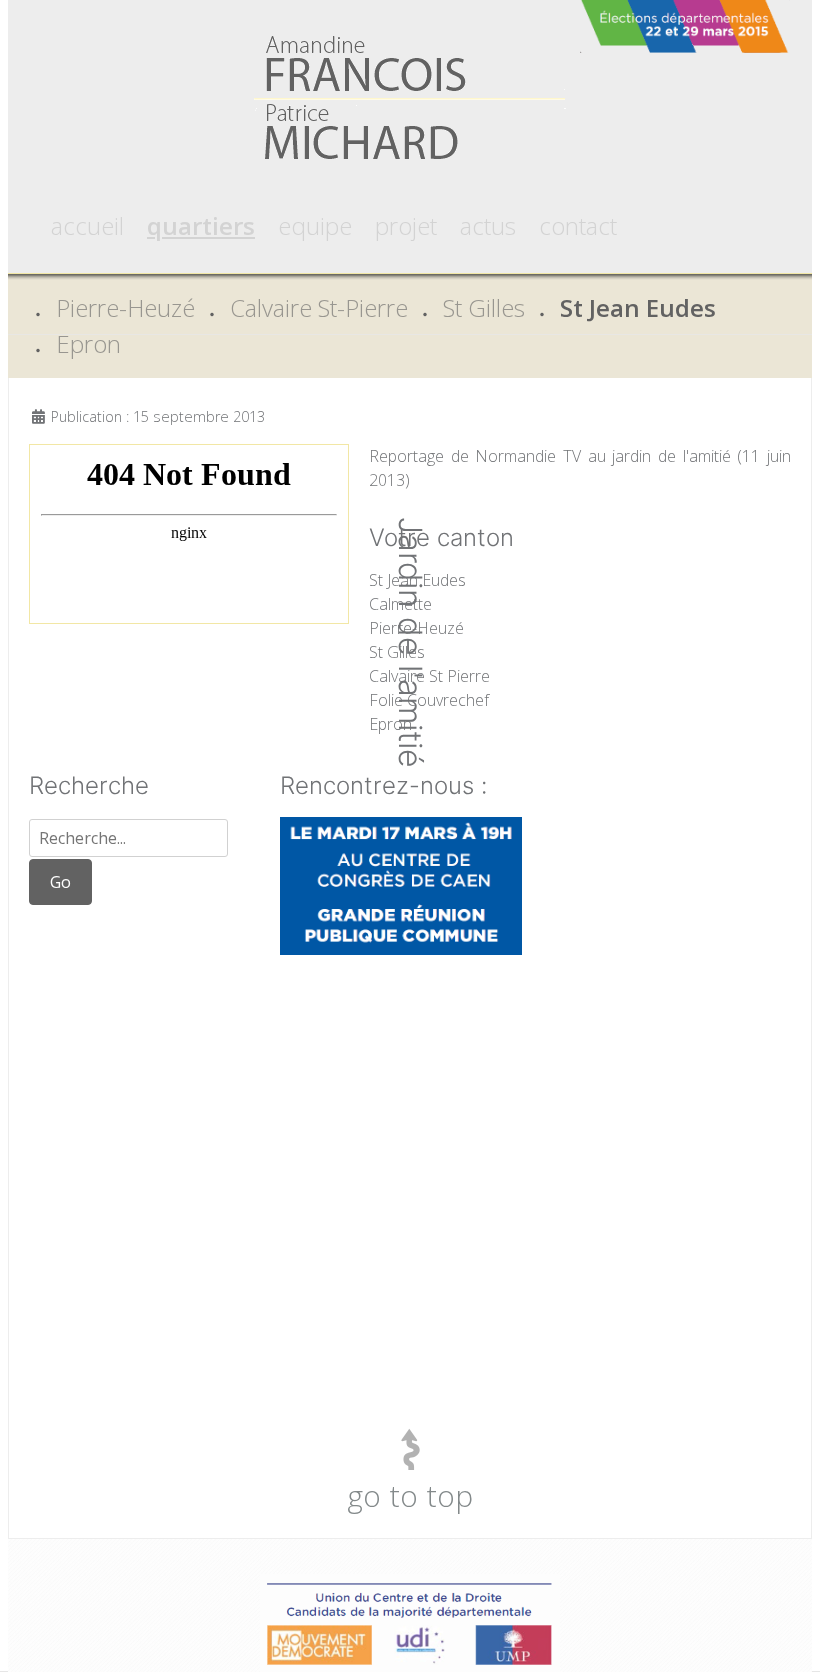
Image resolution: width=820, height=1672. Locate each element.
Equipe (315, 225)
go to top (410, 1495)
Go (60, 882)
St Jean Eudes (638, 307)
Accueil (87, 225)
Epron (88, 343)
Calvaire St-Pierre (319, 307)
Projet (406, 225)
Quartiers (201, 225)
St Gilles (484, 307)
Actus (488, 225)
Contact (578, 225)
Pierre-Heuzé (125, 307)
